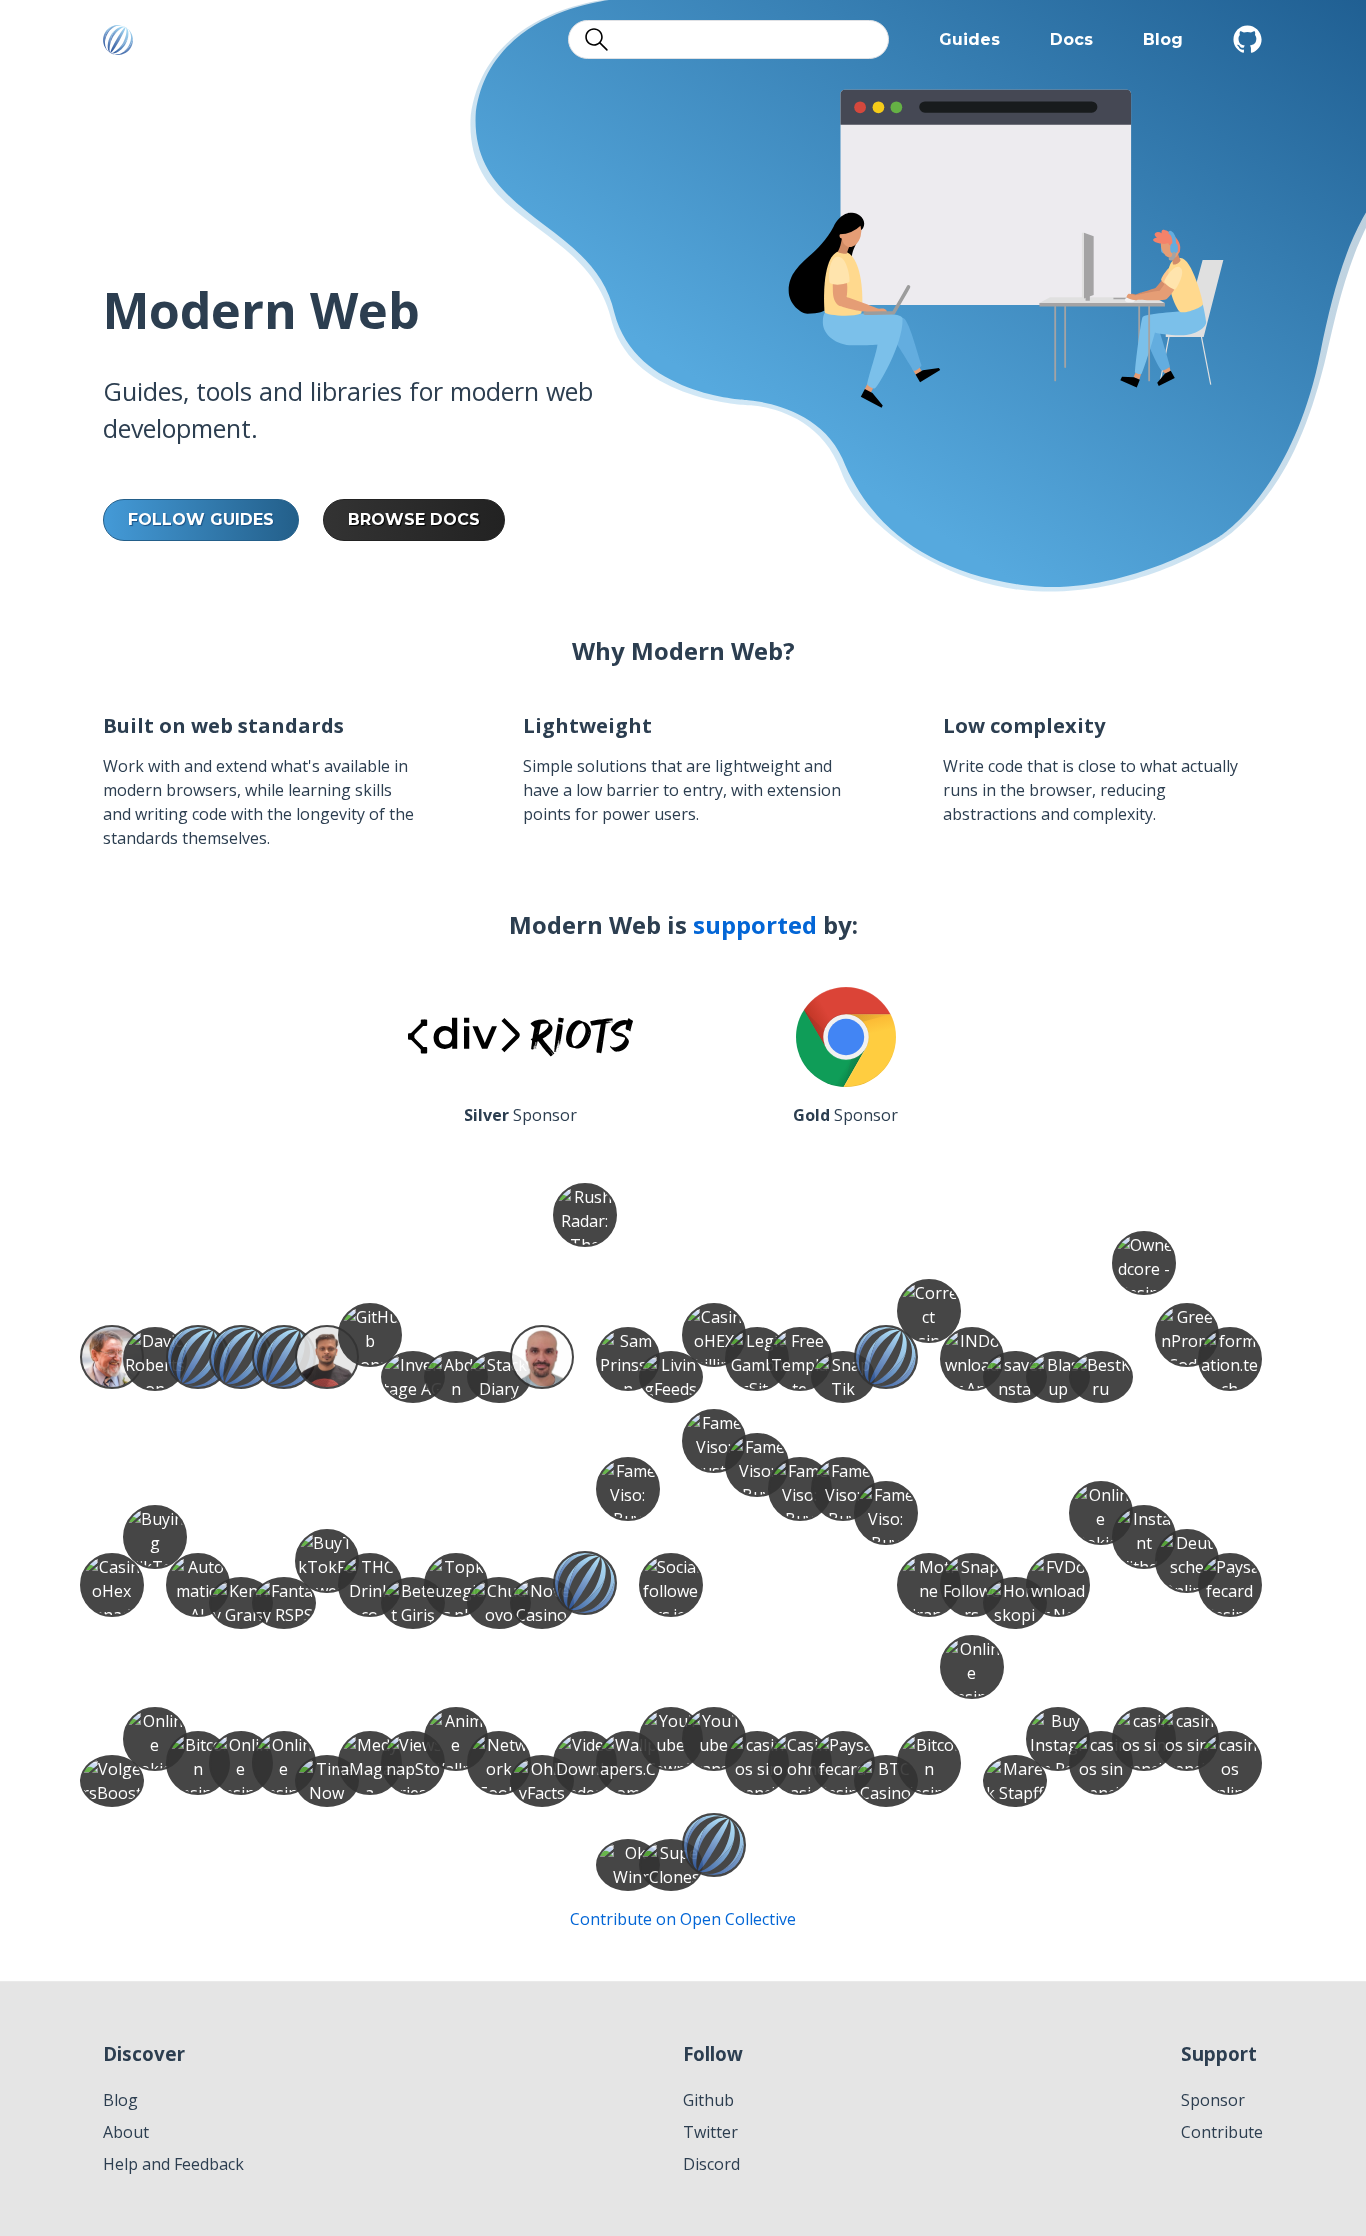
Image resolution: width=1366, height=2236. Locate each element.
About (126, 2132)
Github (708, 2100)
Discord (711, 2164)
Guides (969, 39)
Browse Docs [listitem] (414, 519)
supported (755, 924)
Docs (1071, 39)
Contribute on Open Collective (683, 1919)
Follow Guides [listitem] (201, 519)
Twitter (710, 2132)
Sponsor (1213, 2100)
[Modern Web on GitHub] (1248, 40)
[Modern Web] (118, 40)
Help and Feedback (173, 2164)
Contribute (1222, 2132)
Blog (1163, 39)
